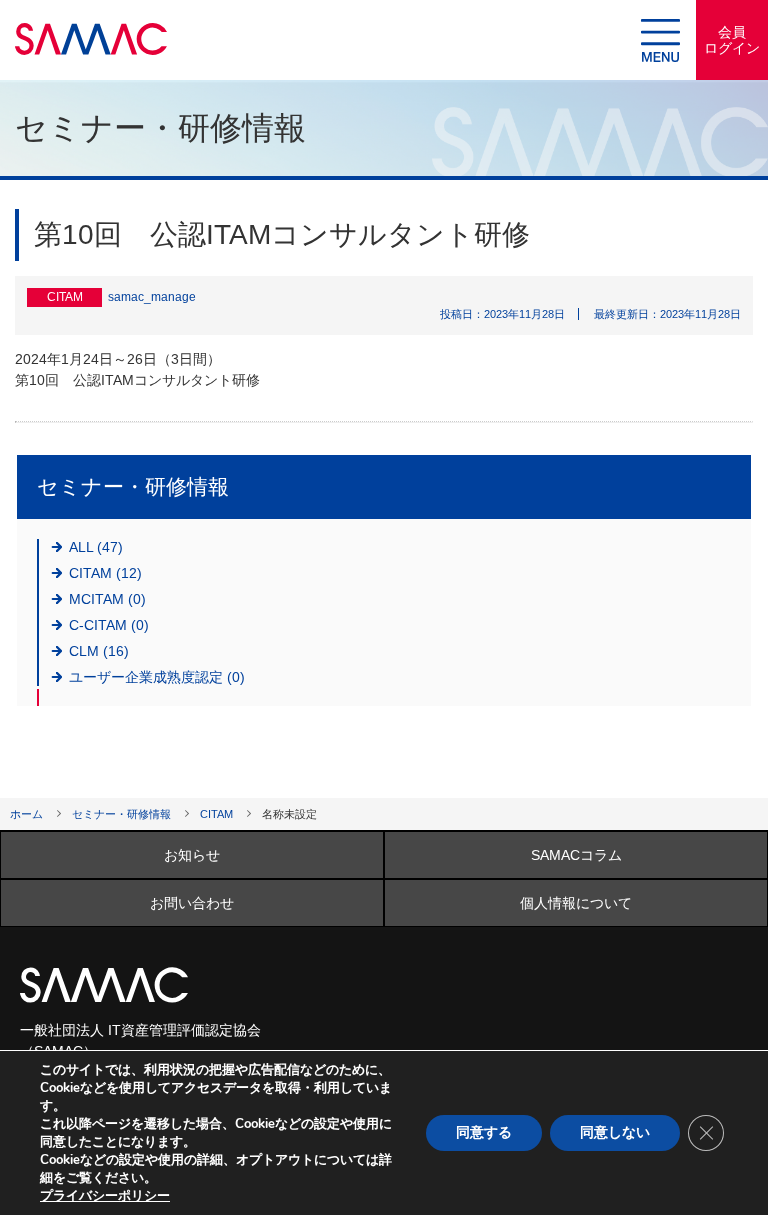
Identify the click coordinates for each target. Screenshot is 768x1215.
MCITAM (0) (107, 599)
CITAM (216, 814)
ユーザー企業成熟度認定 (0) (157, 677)
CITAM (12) (105, 573)
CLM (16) (99, 651)
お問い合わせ (192, 903)
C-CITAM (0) (109, 625)
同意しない (615, 1132)
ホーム (26, 814)
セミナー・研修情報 (121, 814)
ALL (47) (96, 547)
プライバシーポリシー (105, 1196)
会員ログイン (732, 40)
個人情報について (576, 903)
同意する (484, 1132)
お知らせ (192, 855)
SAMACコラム (576, 855)
